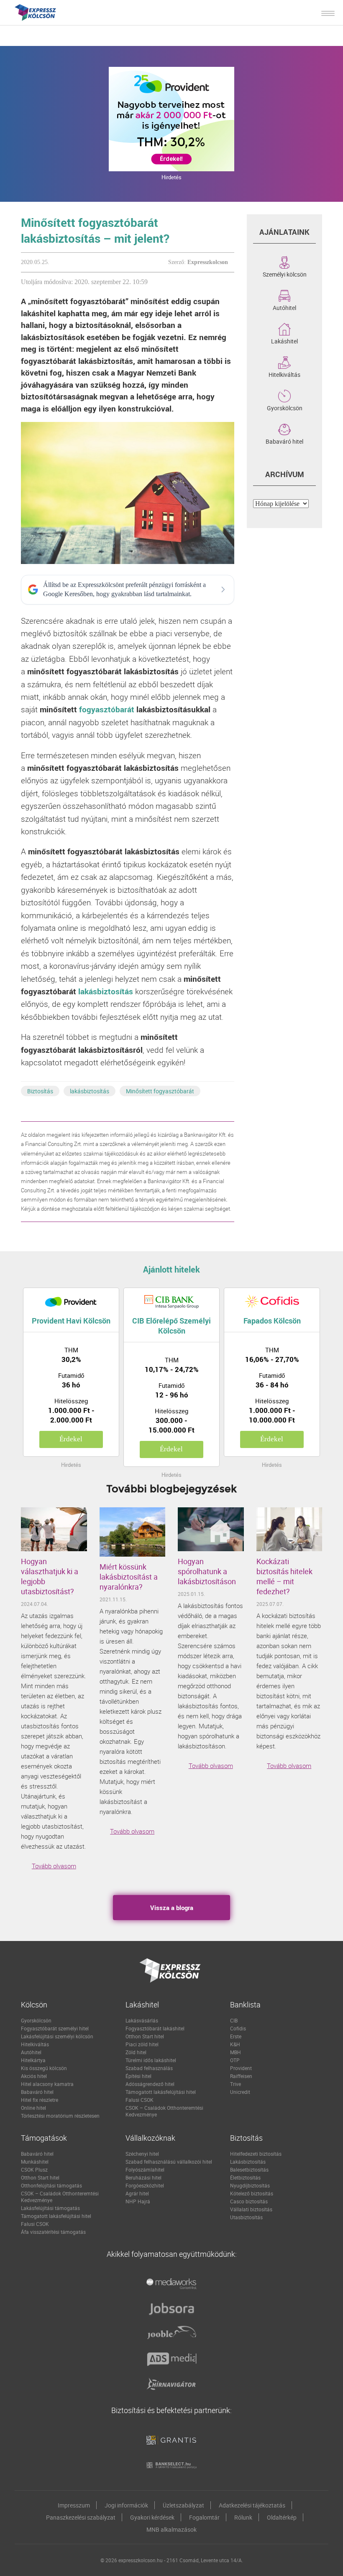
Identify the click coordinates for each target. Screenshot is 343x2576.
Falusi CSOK (140, 2100)
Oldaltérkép (282, 2517)
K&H (235, 2044)
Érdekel (71, 1439)
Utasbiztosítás (246, 2217)
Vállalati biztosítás (251, 2209)
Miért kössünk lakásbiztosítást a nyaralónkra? (129, 1577)
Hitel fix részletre (40, 2100)
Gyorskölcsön (285, 407)
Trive (235, 2084)
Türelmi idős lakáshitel (151, 2060)
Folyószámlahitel (145, 2170)
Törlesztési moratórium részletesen (60, 2116)
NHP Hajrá (138, 2201)
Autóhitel (284, 307)
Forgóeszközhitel (145, 2185)
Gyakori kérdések (152, 2517)
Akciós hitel (34, 2076)
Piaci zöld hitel (142, 2044)
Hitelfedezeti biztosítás (256, 2154)
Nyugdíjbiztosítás (250, 2185)
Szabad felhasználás (149, 2068)
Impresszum (74, 2505)
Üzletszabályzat (183, 2505)
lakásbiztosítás (106, 991)
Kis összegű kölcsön (44, 2068)
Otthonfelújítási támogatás (51, 2185)
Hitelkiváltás (284, 374)
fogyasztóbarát (107, 709)
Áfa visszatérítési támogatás (53, 2232)
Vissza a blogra (172, 1908)
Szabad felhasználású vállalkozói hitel (169, 2162)
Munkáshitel (35, 2162)
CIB (234, 2020)
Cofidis (238, 2028)
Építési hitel (138, 2076)
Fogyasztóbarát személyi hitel (55, 2028)
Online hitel (33, 2108)
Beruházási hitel (143, 2177)
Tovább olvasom (54, 1866)
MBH (235, 2052)
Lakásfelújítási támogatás (50, 2208)
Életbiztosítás (245, 2177)
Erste (236, 2036)
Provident (241, 2068)
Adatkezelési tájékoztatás (252, 2505)
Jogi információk (126, 2505)
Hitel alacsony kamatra (47, 2084)
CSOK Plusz (34, 2170)
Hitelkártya (33, 2060)
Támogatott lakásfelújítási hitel (161, 2092)
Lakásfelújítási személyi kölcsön (57, 2036)
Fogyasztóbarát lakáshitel (155, 2028)
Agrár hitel (137, 2193)
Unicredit (240, 2092)
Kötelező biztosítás (252, 2193)
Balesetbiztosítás (249, 2170)
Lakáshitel (284, 340)
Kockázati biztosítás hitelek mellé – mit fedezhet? (284, 1576)
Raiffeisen (241, 2076)
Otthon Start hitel (145, 2036)
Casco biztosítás (249, 2201)
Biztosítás (40, 1091)
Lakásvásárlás (142, 2020)
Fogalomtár (204, 2517)
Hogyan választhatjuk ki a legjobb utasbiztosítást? (50, 1576)
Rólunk (243, 2517)
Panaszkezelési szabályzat (81, 2517)
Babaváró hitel (284, 441)
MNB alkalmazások (171, 2529)
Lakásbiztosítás (248, 2162)
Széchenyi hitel (142, 2154)
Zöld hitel (136, 2052)
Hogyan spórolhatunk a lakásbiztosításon (207, 1571)
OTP (235, 2060)
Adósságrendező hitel (150, 2084)
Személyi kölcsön (285, 274)
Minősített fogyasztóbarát (160, 1091)
